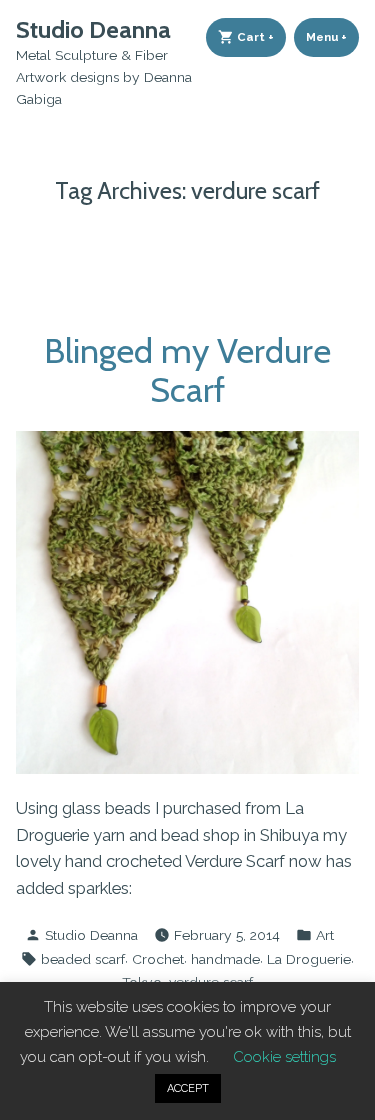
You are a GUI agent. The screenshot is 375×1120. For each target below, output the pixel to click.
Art (325, 935)
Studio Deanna (93, 29)
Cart (260, 37)
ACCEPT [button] (188, 1088)
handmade (225, 959)
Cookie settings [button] (284, 1057)
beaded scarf (83, 959)
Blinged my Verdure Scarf (187, 370)
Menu (332, 37)
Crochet (158, 959)
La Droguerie (309, 959)
